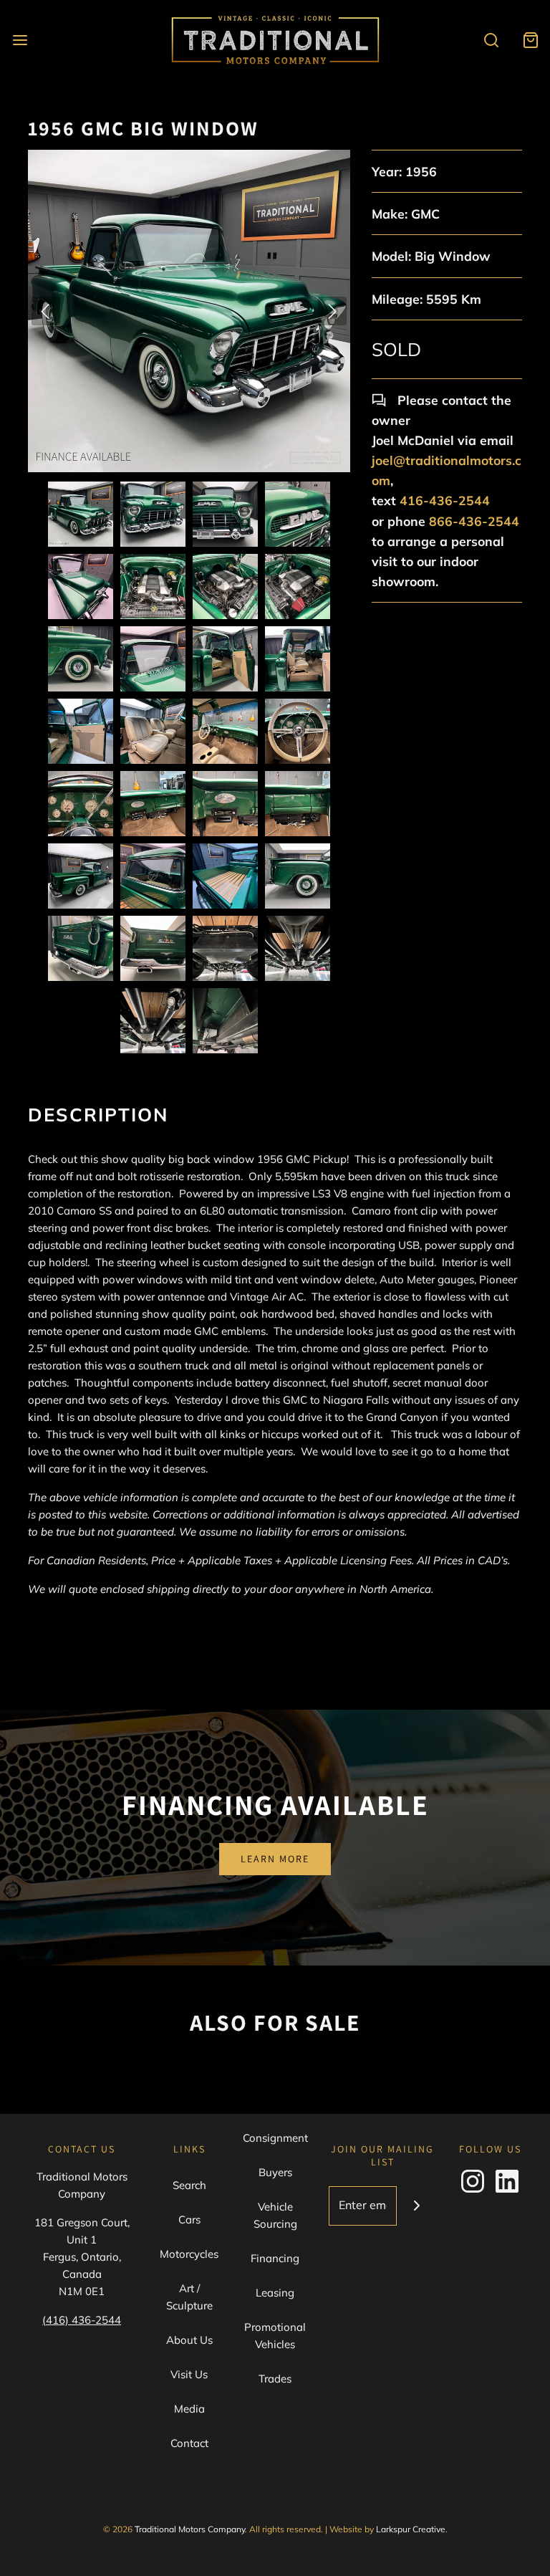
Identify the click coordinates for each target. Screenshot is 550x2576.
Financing (275, 2258)
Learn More (275, 1859)
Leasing (275, 2293)
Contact (189, 2443)
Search (189, 2185)
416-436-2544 (445, 500)
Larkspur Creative (411, 2529)
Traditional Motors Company (190, 2529)
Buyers (275, 2172)
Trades (275, 2379)
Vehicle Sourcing (275, 2215)
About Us (189, 2340)
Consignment (275, 2138)
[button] (81, 514)
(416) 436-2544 (82, 2320)
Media (189, 2409)
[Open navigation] (20, 40)
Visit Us (189, 2374)
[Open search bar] (491, 40)
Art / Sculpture (189, 2297)
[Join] (416, 2206)
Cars (189, 2220)
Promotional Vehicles (275, 2336)
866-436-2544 (474, 521)
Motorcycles (189, 2254)
